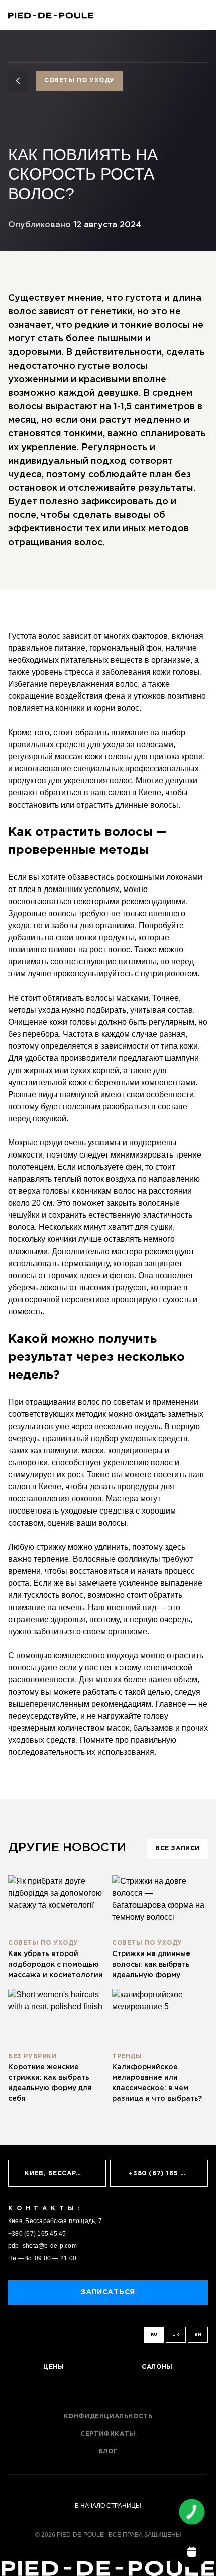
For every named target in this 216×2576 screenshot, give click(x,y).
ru (154, 2334)
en (198, 2334)
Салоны (157, 2367)
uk (176, 2334)
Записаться (108, 2292)
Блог (108, 2452)
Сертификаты (108, 2434)
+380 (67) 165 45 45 (37, 2234)
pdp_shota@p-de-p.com (42, 2246)
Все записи (178, 1849)
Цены (53, 2367)
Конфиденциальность (108, 2416)
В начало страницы (108, 2506)
